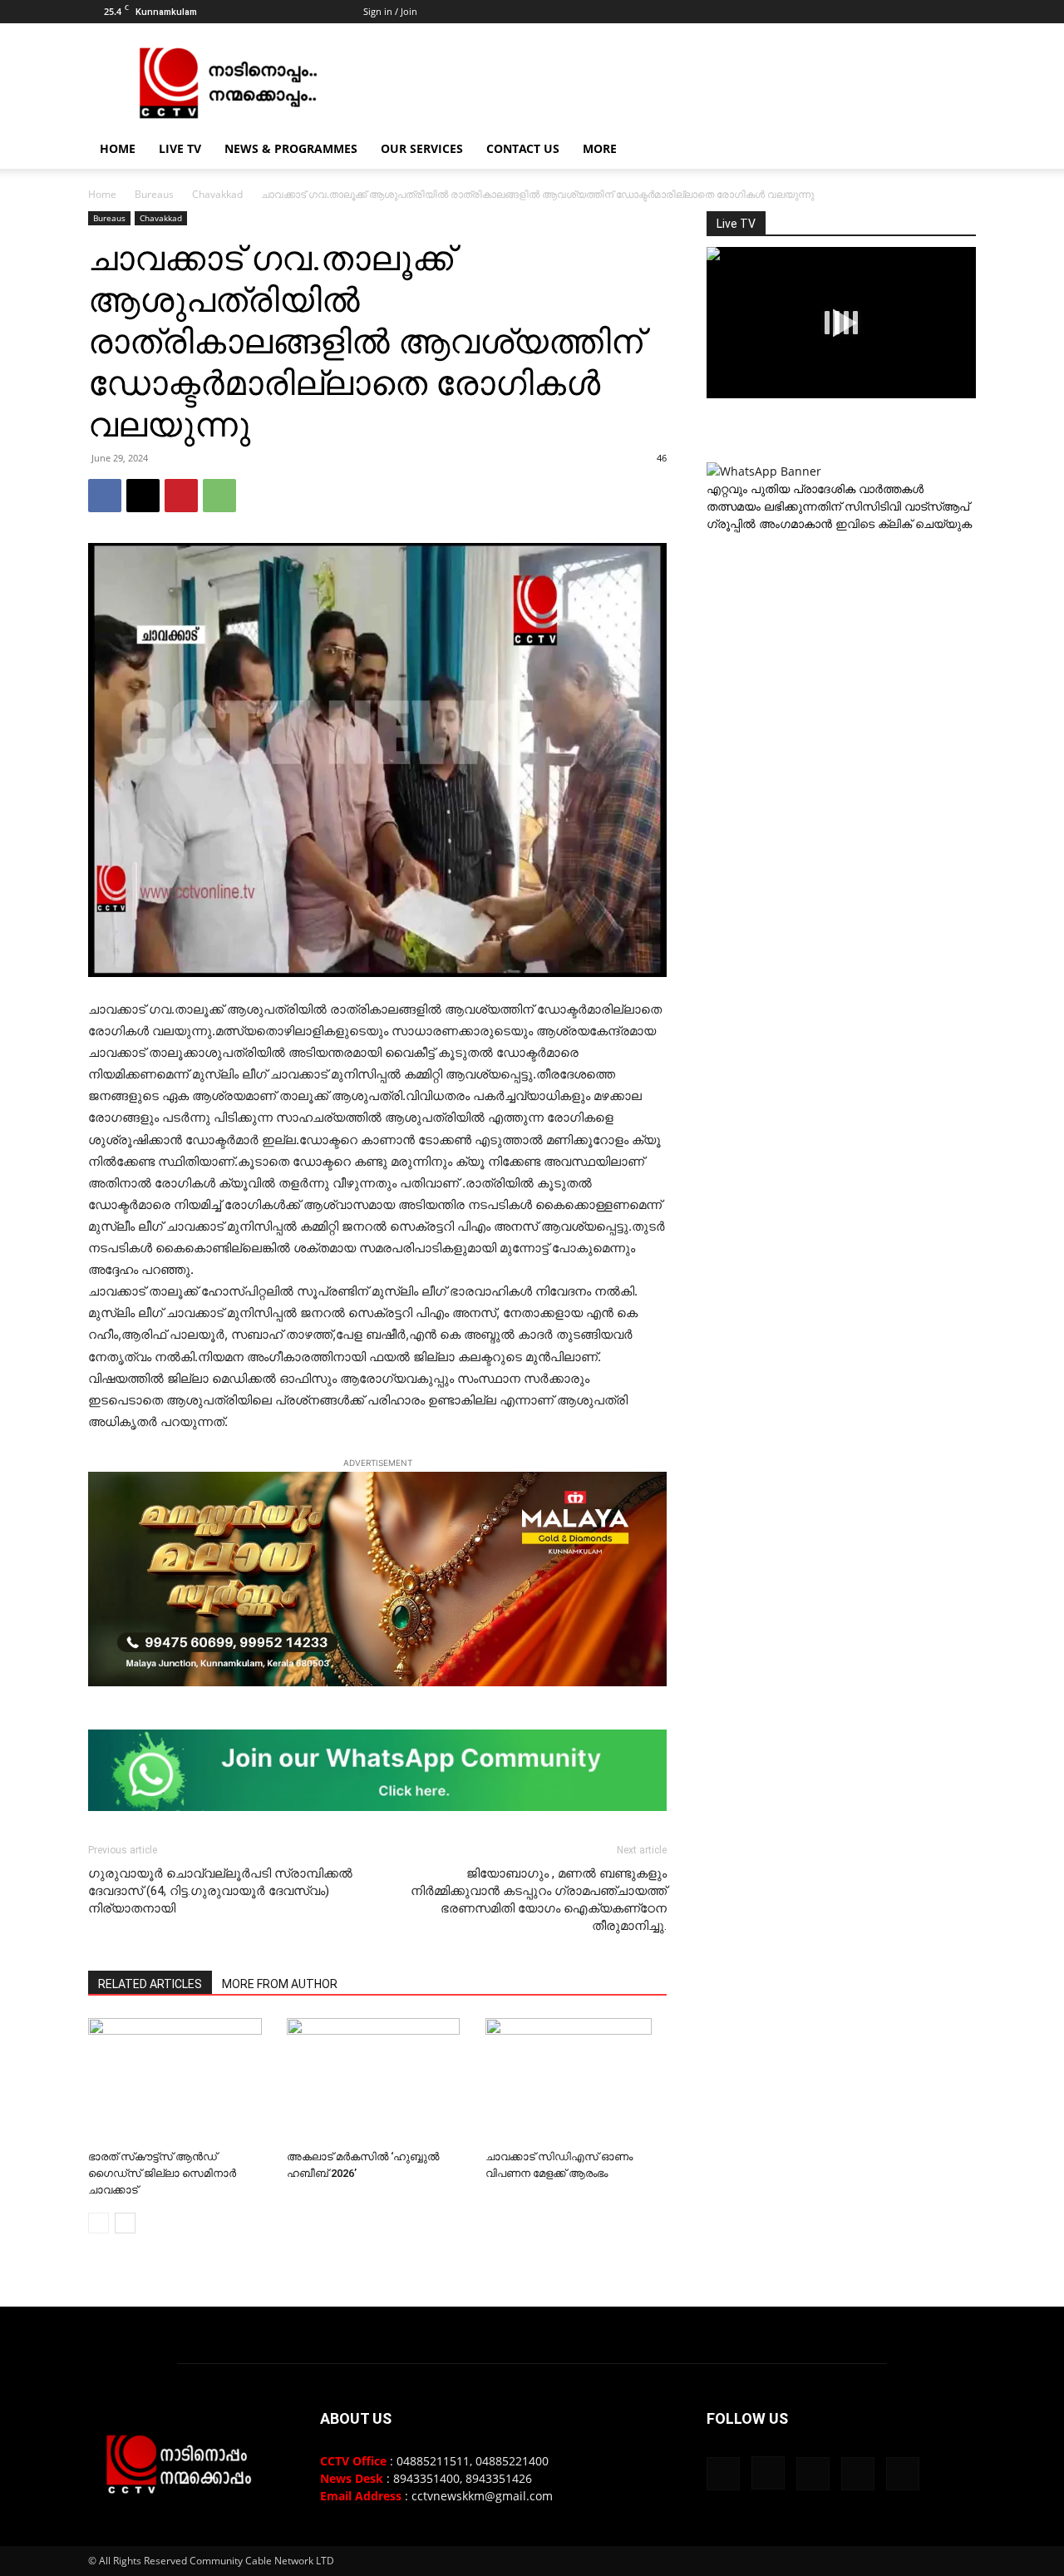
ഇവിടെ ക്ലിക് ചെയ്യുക (904, 523)
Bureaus (154, 194)
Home (118, 148)
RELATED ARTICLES (150, 1984)
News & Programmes (291, 148)
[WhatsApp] (219, 496)
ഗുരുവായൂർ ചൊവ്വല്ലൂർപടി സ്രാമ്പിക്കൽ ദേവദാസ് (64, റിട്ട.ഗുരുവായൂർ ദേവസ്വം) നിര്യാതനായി (220, 1891)
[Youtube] (963, 12)
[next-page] (125, 2223)
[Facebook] (854, 12)
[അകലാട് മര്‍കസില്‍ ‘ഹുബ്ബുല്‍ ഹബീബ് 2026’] (377, 2080)
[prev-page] (99, 2223)
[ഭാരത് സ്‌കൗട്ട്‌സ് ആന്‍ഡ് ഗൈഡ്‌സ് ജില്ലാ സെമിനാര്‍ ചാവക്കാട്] (179, 2080)
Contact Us (523, 148)
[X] (936, 12)
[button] (956, 150)
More (600, 148)
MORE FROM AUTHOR (280, 1984)
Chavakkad (217, 194)
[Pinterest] (181, 496)
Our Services (422, 148)
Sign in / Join (390, 11)
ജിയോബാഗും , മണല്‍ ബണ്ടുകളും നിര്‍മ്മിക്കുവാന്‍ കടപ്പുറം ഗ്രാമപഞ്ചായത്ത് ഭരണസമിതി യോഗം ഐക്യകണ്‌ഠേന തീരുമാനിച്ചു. (539, 1900)
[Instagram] (881, 12)
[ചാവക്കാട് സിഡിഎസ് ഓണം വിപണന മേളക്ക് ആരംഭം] (576, 2080)
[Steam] (909, 12)
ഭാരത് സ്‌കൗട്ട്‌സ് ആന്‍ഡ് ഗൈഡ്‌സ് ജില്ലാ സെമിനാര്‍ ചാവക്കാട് (162, 2173)
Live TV (180, 148)
